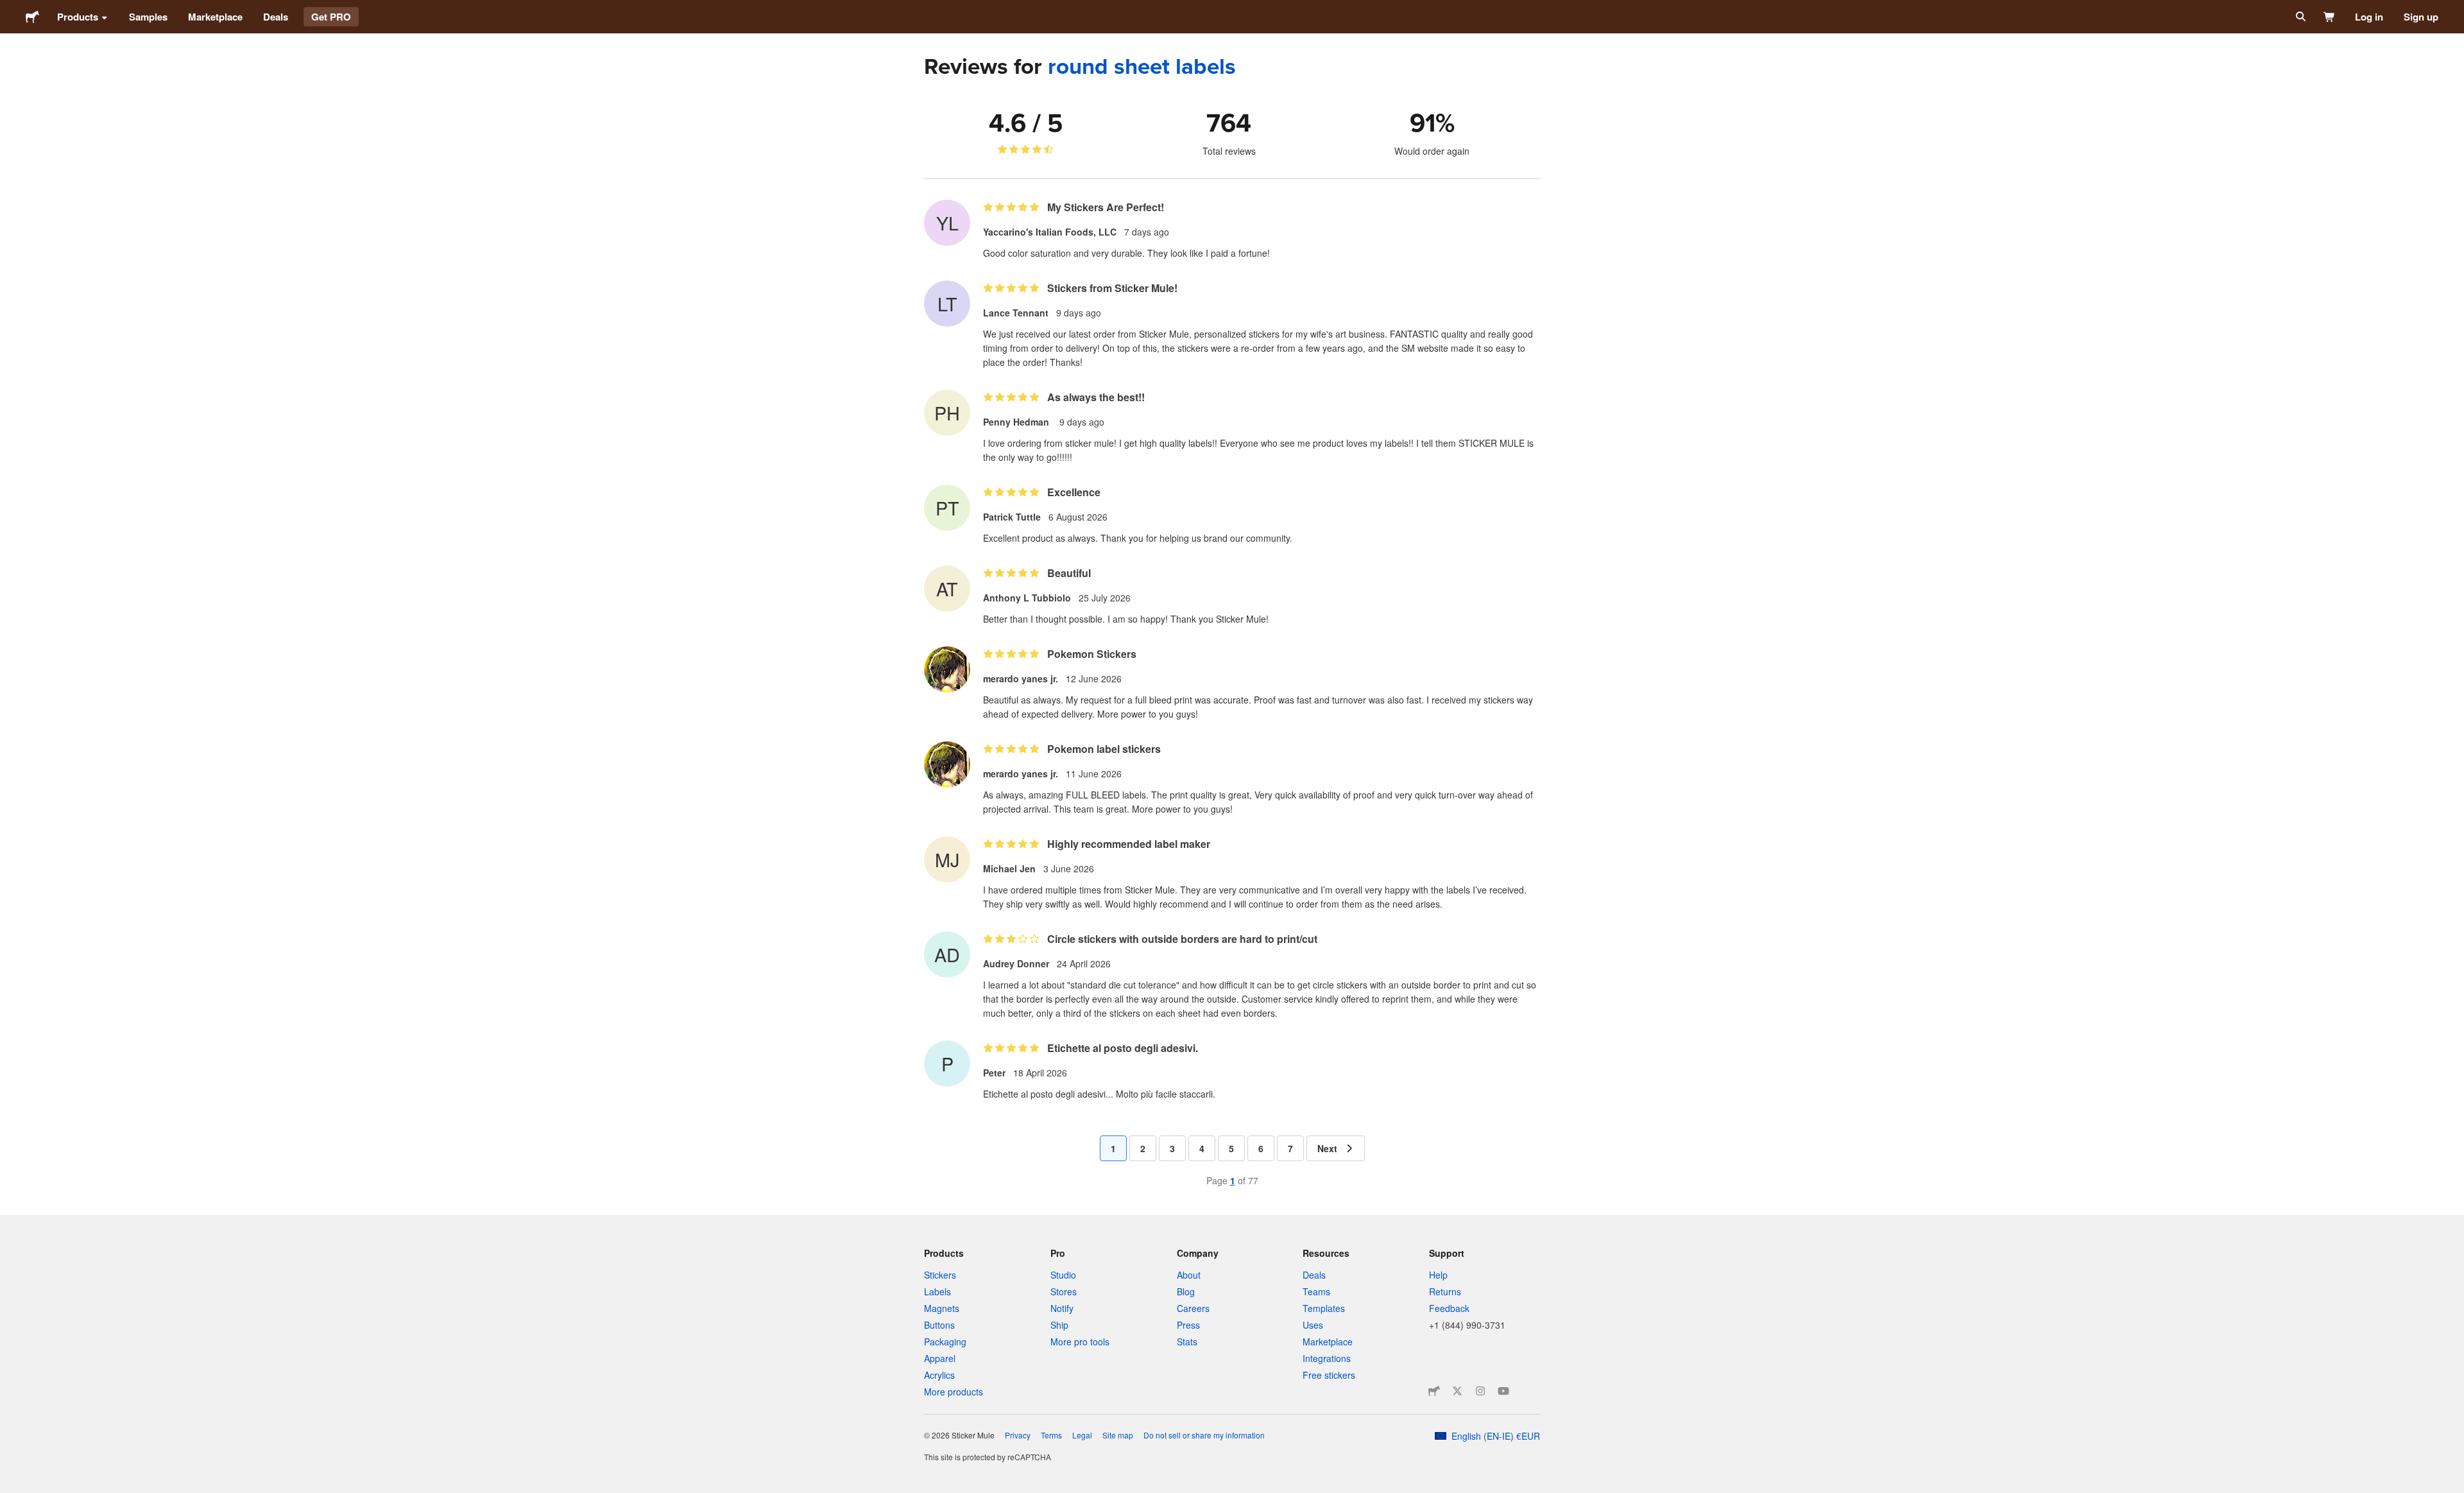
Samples (148, 17)
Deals (276, 17)
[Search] (2299, 17)
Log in (2369, 17)
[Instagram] (1480, 1391)
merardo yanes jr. (1021, 678)
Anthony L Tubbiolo (1027, 598)
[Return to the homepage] (32, 17)
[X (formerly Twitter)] (1457, 1391)
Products (78, 17)
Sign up (2421, 17)
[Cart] (2330, 17)
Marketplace (215, 17)
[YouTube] (1503, 1391)
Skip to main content (10, 10)
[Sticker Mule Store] (1434, 1391)
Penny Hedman (1017, 422)
